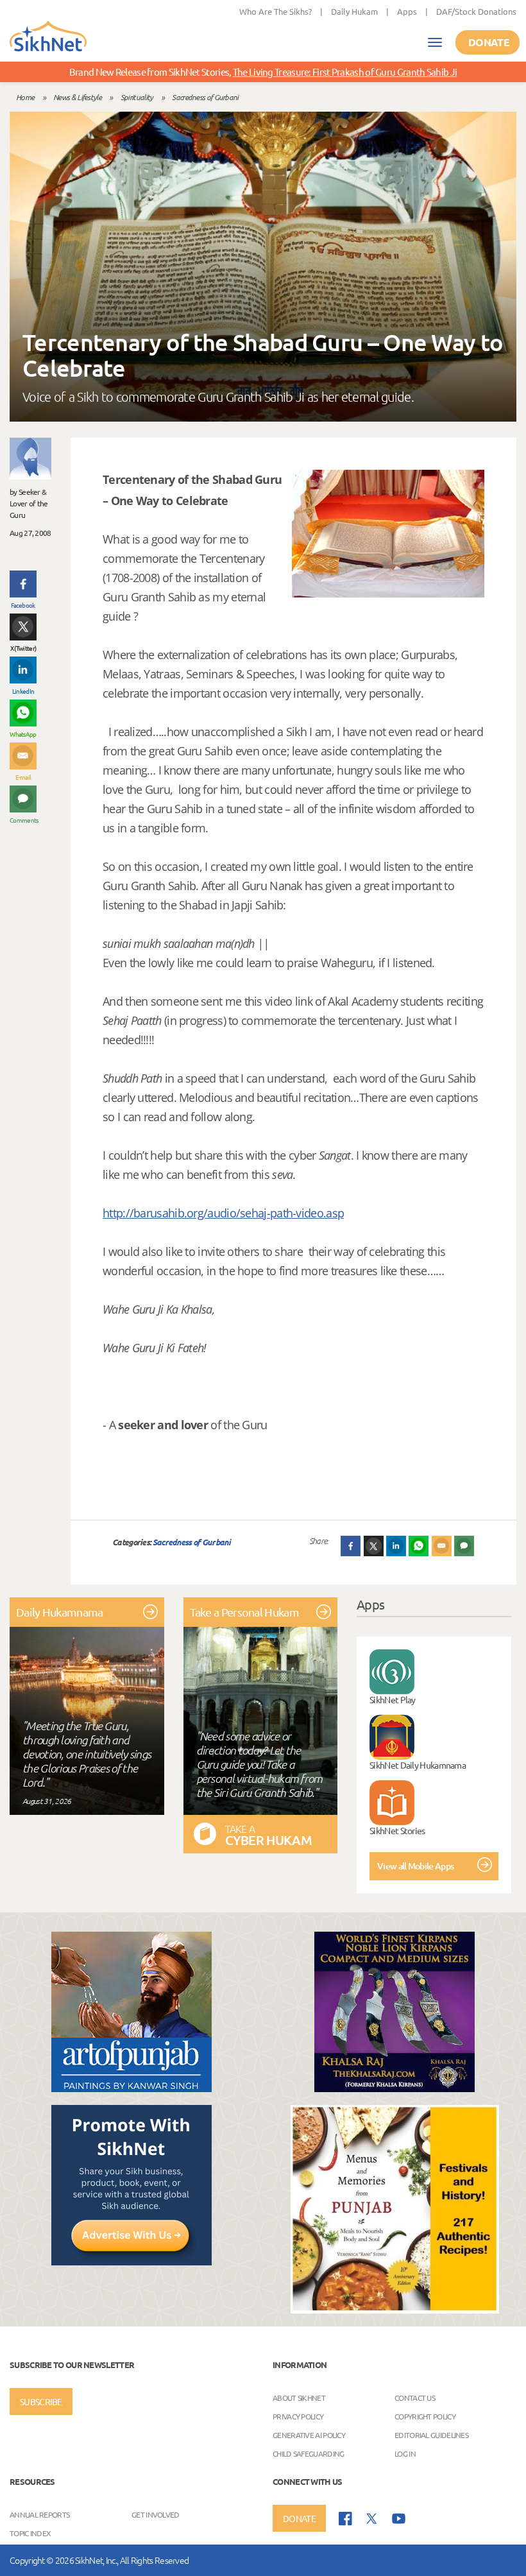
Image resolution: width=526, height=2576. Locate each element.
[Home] (48, 37)
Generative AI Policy (309, 2435)
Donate (489, 42)
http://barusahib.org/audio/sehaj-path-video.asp (223, 1213)
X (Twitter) (23, 648)
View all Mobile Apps (415, 1866)
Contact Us (415, 2398)
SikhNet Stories (397, 1830)
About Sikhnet (299, 2398)
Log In (405, 2453)
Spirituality (137, 97)
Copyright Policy (425, 2416)
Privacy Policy (298, 2416)
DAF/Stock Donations (476, 11)
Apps (407, 11)
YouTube (399, 2519)
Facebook (23, 605)
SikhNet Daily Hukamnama (418, 1765)
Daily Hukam (354, 11)
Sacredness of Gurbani (205, 97)
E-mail (23, 777)
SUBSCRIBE (41, 2401)
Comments (23, 820)
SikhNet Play (393, 1699)
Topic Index (30, 2533)
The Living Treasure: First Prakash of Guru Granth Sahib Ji (345, 72)
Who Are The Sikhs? (276, 11)
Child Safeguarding (308, 2453)
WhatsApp (23, 734)
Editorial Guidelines (431, 2435)
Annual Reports (39, 2514)
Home (25, 97)
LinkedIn (23, 691)
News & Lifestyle (77, 97)
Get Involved (156, 2514)
